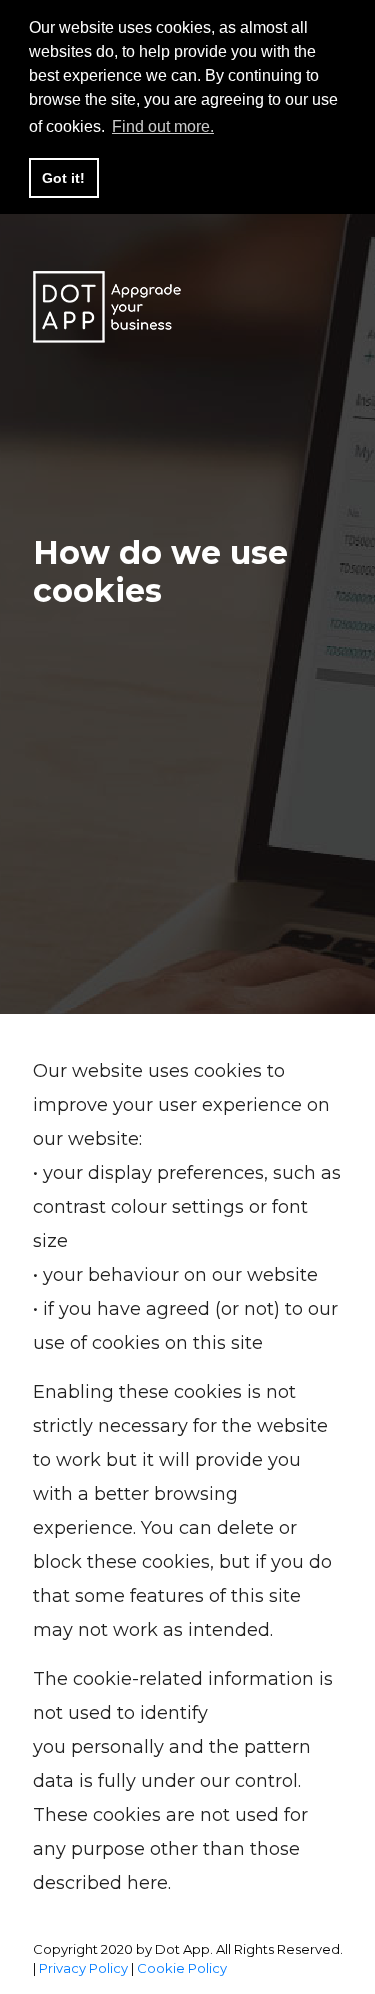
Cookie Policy (182, 1968)
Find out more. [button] (163, 126)
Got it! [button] (63, 178)
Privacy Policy (83, 1968)
